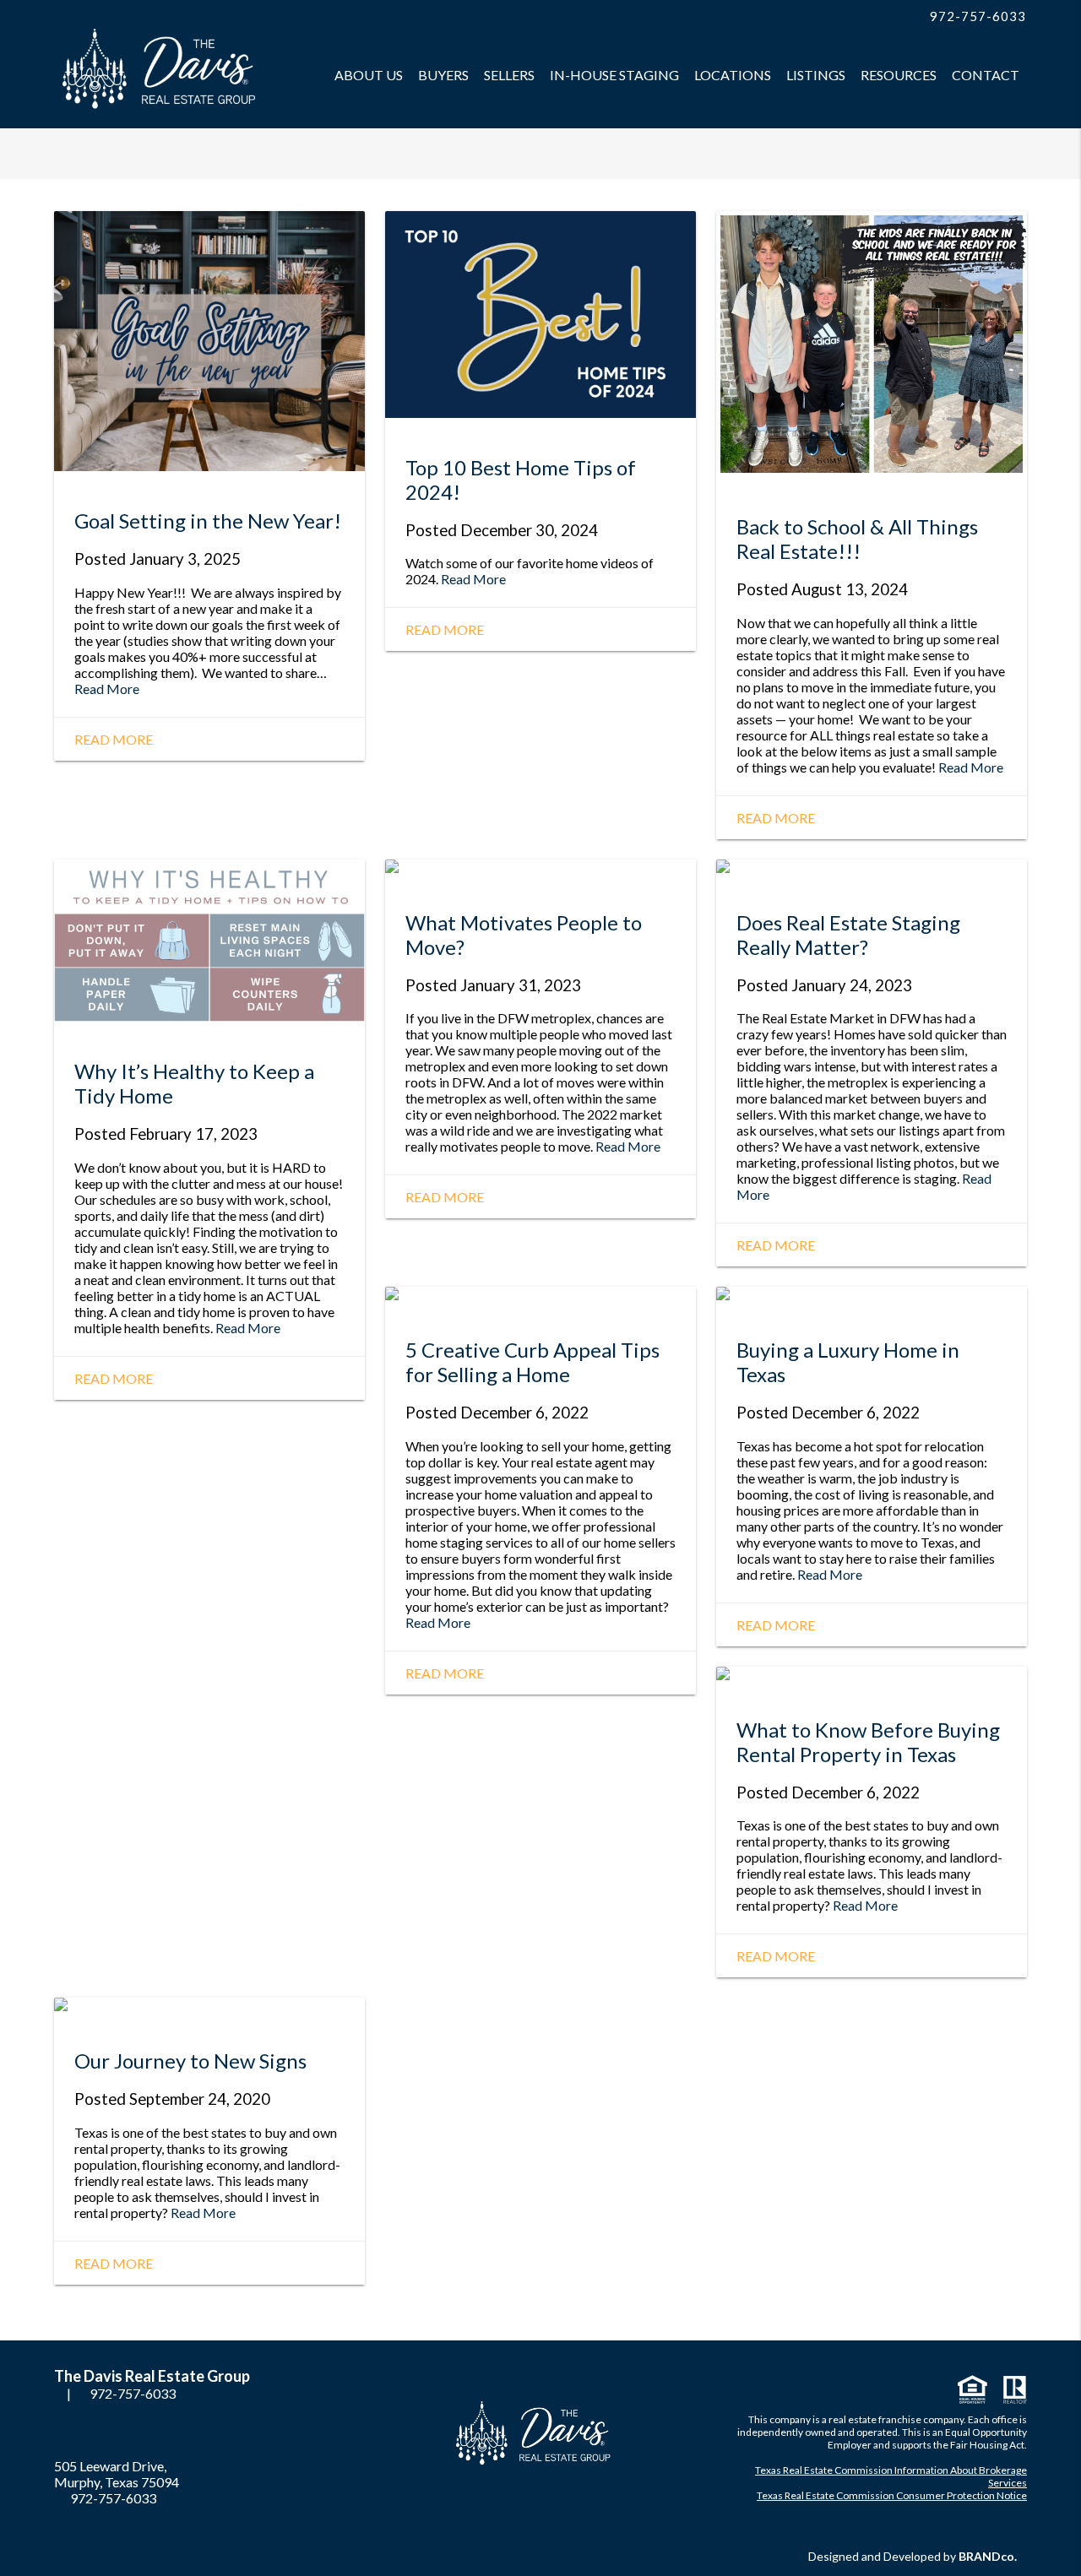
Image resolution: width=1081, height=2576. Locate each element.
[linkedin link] (850, 17)
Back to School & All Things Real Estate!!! (857, 539)
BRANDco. (988, 2556)
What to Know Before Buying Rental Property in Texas (868, 1742)
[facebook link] (834, 17)
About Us (369, 75)
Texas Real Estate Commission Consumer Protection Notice (892, 2495)
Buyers (443, 75)
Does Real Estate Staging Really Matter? (848, 935)
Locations (733, 75)
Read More (107, 689)
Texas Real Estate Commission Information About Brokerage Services (891, 2476)
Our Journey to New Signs (190, 2061)
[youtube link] (884, 17)
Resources (899, 75)
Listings (816, 75)
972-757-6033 (976, 16)
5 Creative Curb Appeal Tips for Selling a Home (532, 1362)
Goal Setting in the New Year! (208, 521)
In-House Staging (614, 75)
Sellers (509, 75)
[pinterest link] (867, 17)
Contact (986, 75)
